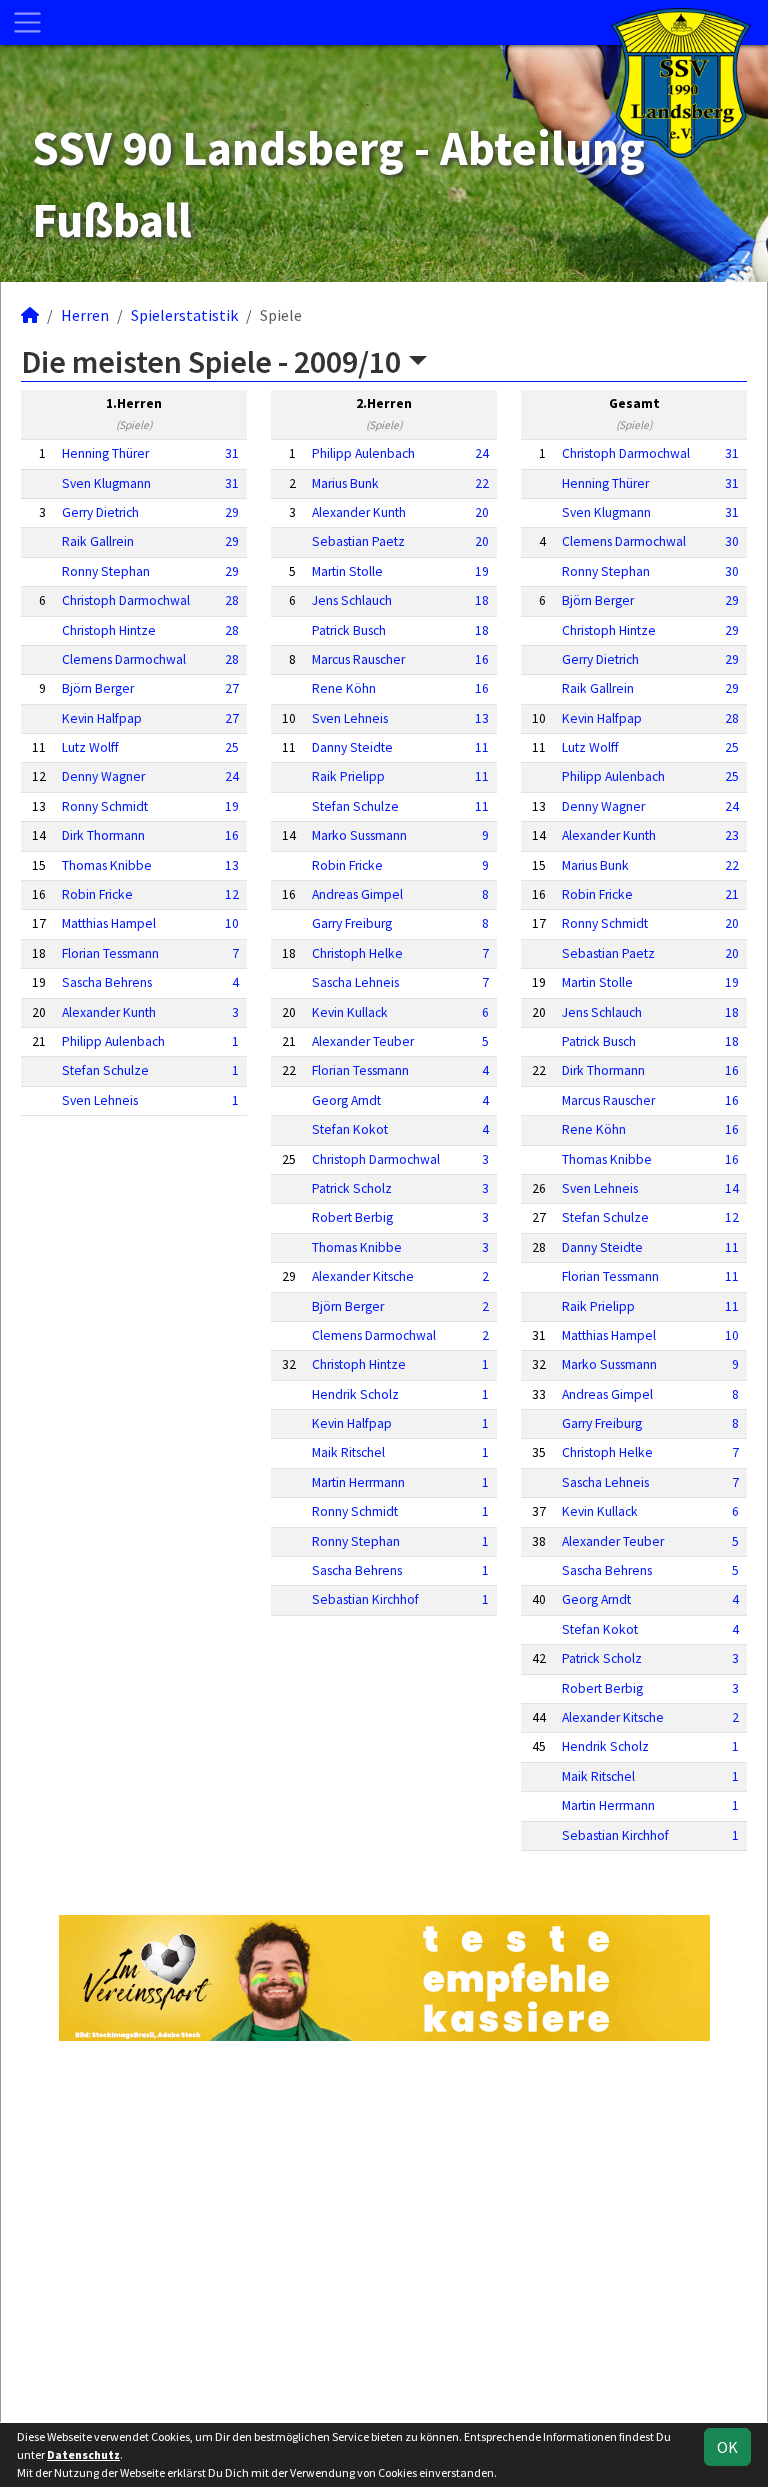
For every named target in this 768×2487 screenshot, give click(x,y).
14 (732, 1188)
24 (232, 776)
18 (482, 600)
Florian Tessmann (110, 953)
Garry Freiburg (352, 923)
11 (482, 747)
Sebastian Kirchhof (365, 1599)
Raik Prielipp (348, 776)
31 (232, 453)
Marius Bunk (345, 483)
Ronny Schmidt (105, 806)
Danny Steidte (352, 747)
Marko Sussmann (359, 835)
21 (732, 894)
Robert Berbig (352, 1217)
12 (232, 894)
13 (232, 865)
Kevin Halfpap (102, 718)
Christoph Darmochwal (126, 600)
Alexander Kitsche (363, 1276)
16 (232, 835)
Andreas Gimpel (357, 894)
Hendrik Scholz (355, 1394)
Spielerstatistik (184, 315)
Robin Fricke (97, 894)
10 (232, 923)
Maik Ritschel (348, 1452)
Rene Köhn (344, 688)
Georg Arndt (346, 1100)
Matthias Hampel (109, 923)
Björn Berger (98, 688)
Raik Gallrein (98, 541)
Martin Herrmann (358, 1482)
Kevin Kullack (350, 1012)
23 (732, 835)
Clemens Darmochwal (124, 659)
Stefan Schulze (105, 1070)
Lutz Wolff (90, 747)
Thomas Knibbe (107, 865)
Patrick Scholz (352, 1188)
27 (232, 688)
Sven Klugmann (106, 483)
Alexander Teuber (363, 1041)
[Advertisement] (384, 2229)
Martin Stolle (347, 571)
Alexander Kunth (109, 1012)
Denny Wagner (103, 776)
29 (232, 512)
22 (482, 483)
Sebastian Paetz (358, 541)
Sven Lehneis (100, 1100)
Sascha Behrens (107, 982)
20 (482, 512)
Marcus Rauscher (358, 659)
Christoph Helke (357, 953)
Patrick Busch (349, 630)
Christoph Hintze (109, 630)
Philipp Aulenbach (113, 1041)
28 (232, 600)
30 (732, 541)
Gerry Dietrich (100, 512)
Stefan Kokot (350, 1129)
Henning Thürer (105, 453)
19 (232, 806)
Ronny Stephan (106, 571)
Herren (85, 315)
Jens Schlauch (352, 600)
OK (727, 2447)
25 (232, 747)
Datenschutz (83, 2454)
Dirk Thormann (103, 835)
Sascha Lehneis (355, 982)
